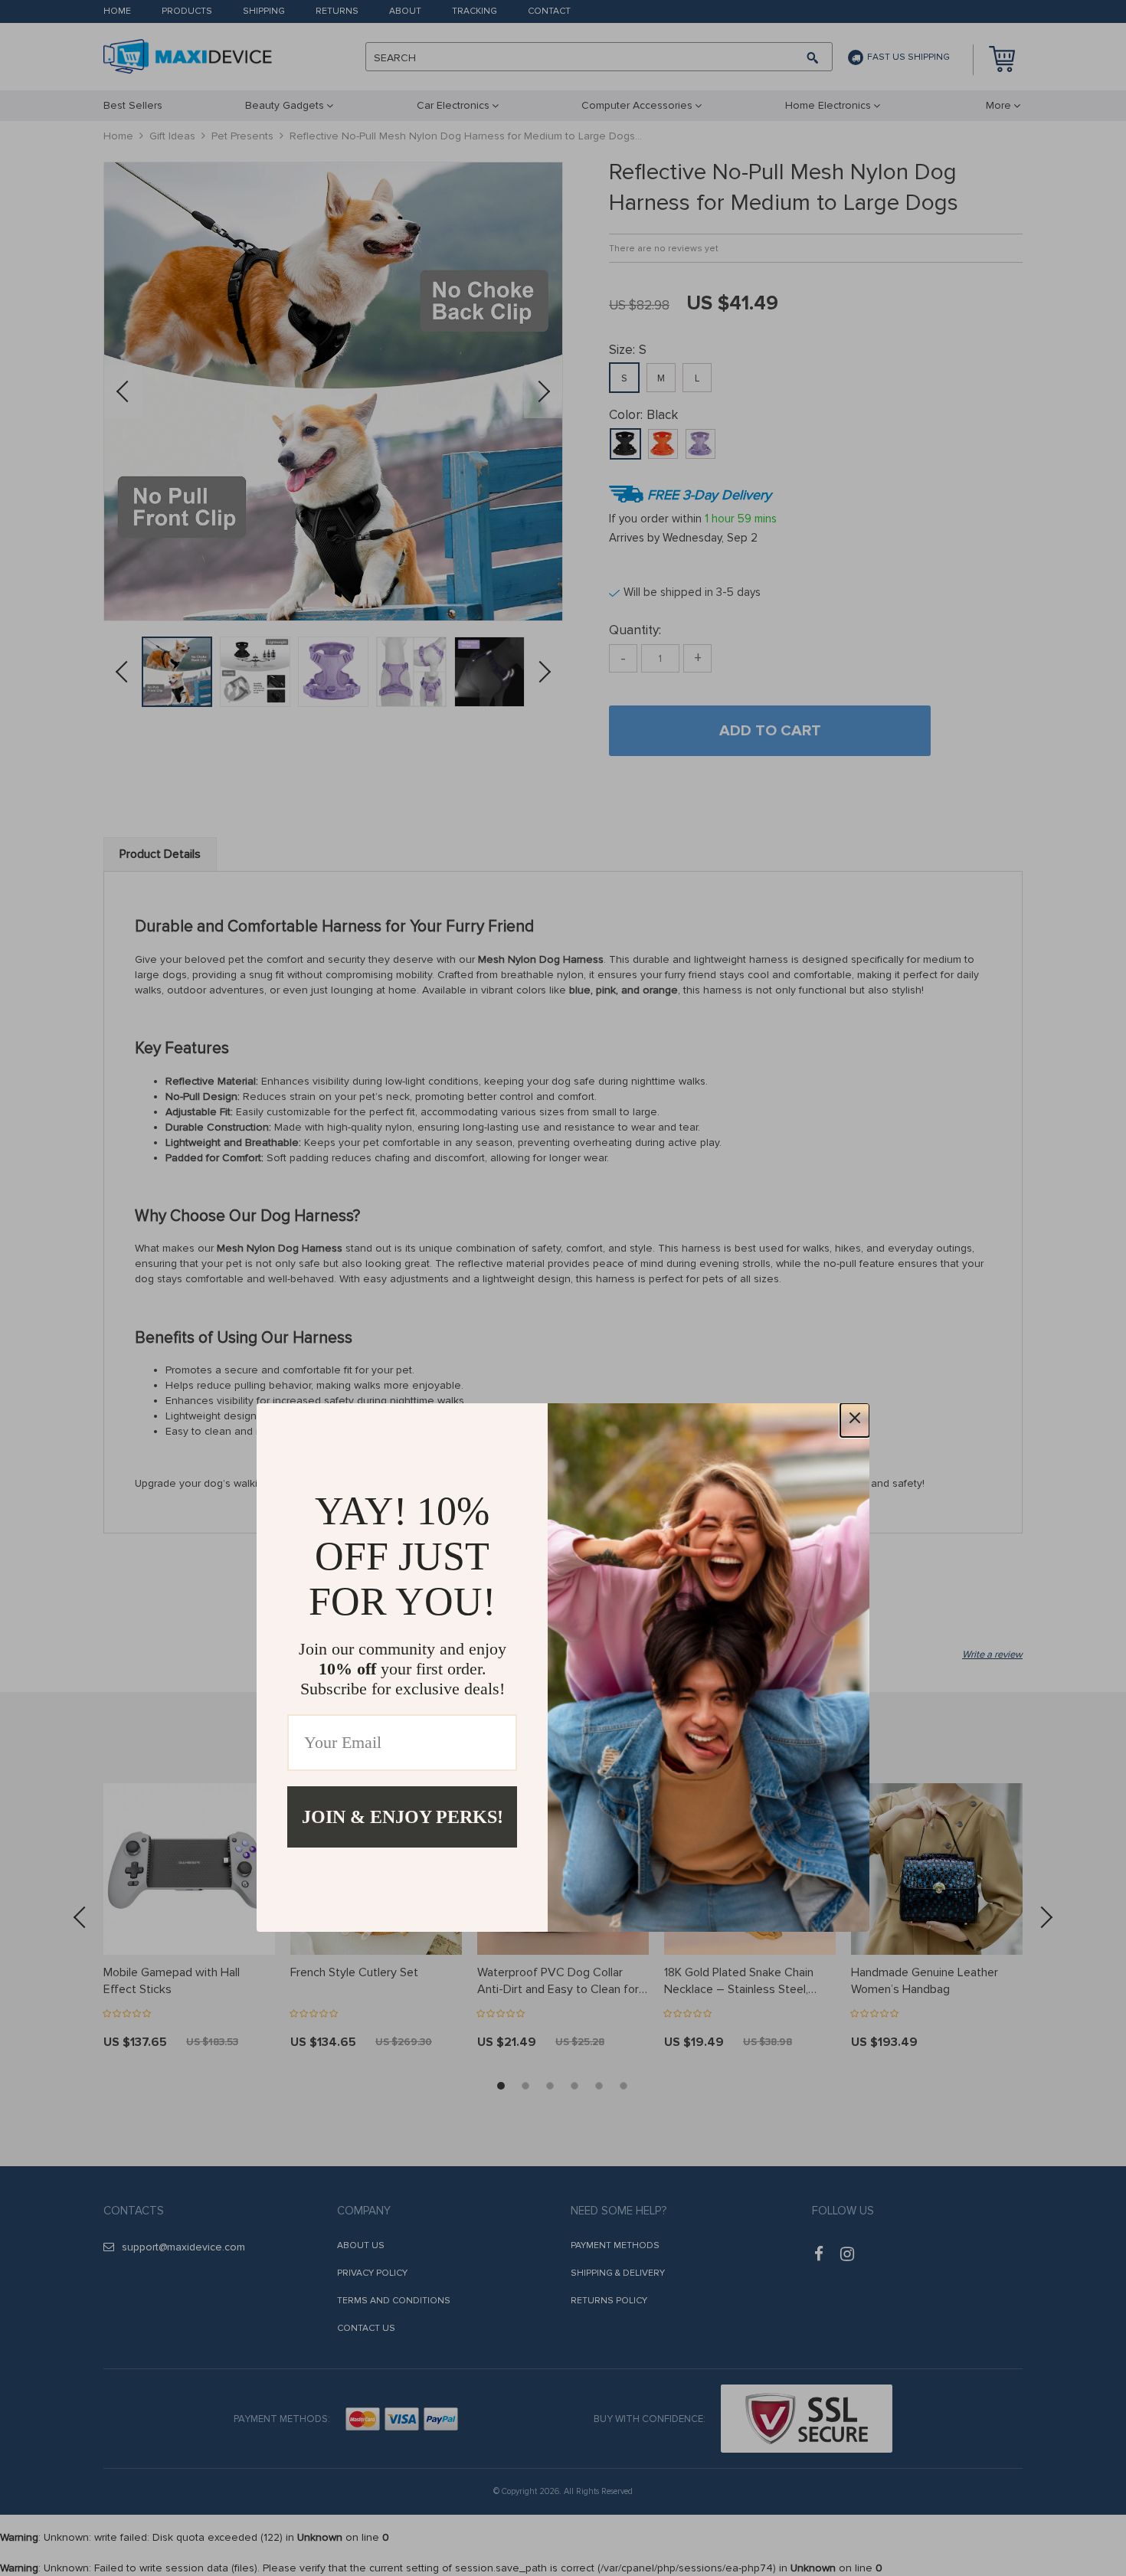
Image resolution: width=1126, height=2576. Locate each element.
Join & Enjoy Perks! (403, 1817)
